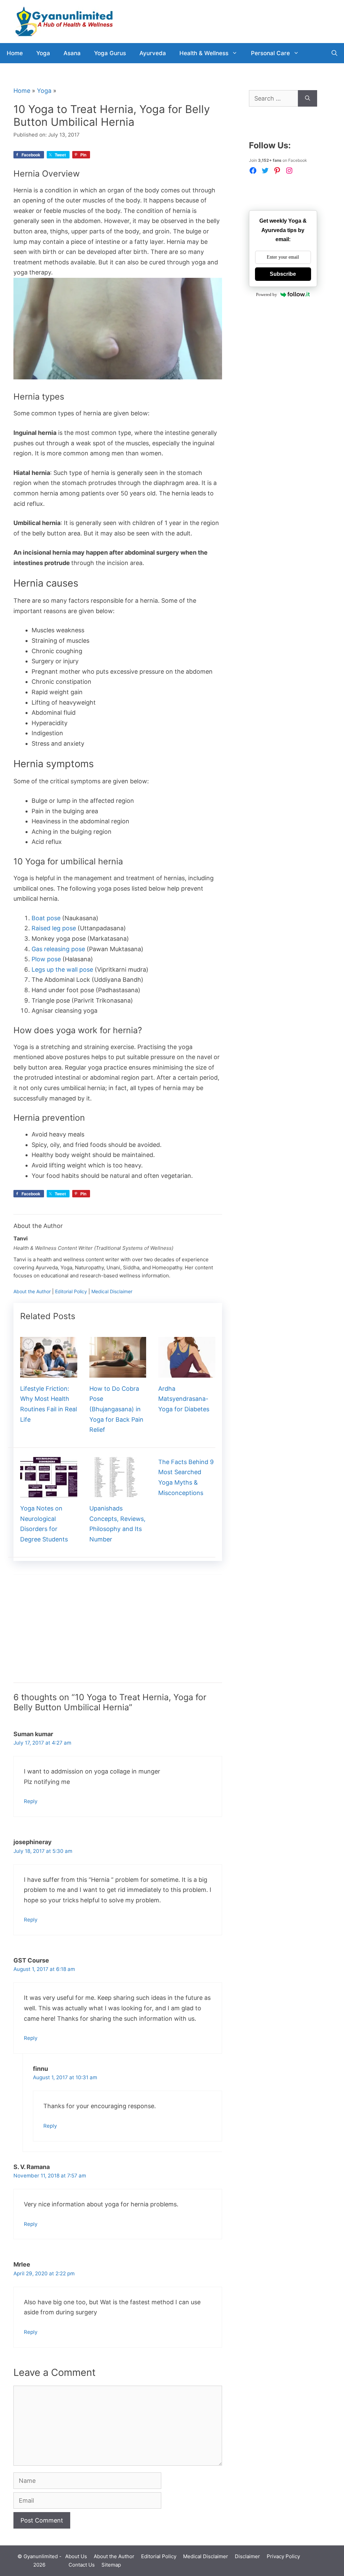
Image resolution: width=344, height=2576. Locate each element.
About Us (76, 2556)
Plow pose (46, 959)
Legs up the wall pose (62, 969)
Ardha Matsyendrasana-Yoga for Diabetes (184, 1399)
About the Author (32, 1291)
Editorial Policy (71, 1291)
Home (15, 53)
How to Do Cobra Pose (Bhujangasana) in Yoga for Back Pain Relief (116, 1409)
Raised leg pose (54, 928)
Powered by (267, 294)
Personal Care (270, 53)
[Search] (308, 98)
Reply (31, 1801)
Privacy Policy (283, 2556)
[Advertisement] (118, 1635)
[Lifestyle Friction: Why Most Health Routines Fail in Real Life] (49, 1372)
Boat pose (46, 918)
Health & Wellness (204, 53)
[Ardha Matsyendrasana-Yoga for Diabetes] (187, 1372)
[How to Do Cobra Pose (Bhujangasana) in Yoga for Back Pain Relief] (118, 1372)
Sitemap (111, 2565)
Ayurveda (153, 53)
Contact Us (82, 2565)
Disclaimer (247, 2556)
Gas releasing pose (58, 949)
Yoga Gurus (110, 53)
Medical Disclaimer (112, 1291)
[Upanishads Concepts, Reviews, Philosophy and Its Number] (118, 1492)
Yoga (43, 53)
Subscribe (283, 274)
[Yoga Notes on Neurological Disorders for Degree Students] (49, 1492)
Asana (72, 53)
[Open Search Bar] (334, 53)
